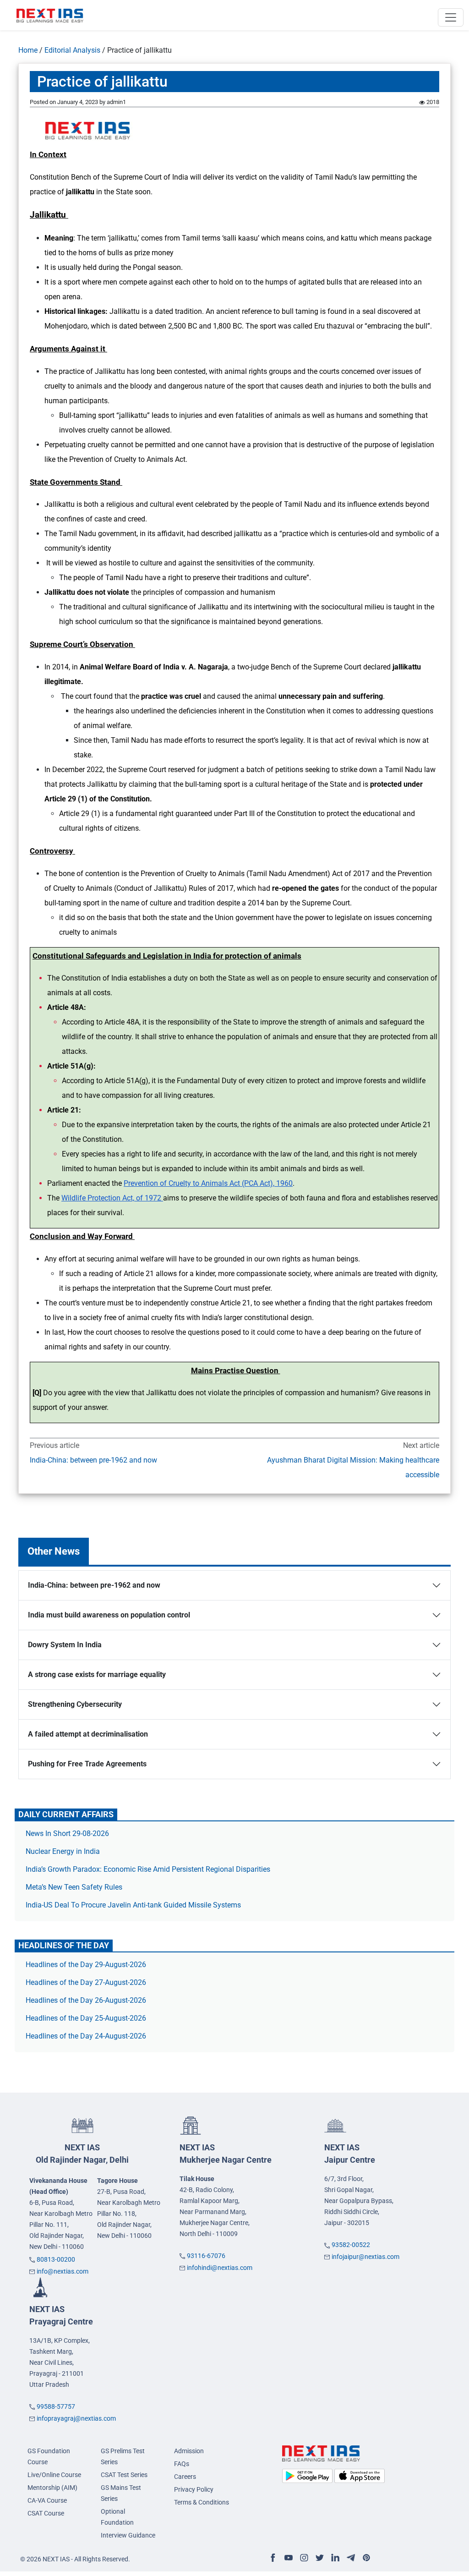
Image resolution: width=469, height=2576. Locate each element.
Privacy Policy (194, 2489)
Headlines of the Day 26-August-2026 (86, 2000)
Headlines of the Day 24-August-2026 (86, 2036)
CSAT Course (46, 2513)
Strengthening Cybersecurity (75, 1704)
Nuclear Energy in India (63, 1851)
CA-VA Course (47, 2500)
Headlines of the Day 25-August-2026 (86, 2018)
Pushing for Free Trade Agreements (87, 1764)
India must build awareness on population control (109, 1615)
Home (28, 50)
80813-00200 (56, 2259)
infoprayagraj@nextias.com (76, 2418)
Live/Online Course (54, 2475)
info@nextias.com (63, 2271)
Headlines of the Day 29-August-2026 (86, 1965)
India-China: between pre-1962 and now (93, 1460)
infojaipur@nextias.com (365, 2257)
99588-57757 (56, 2406)
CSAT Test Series (124, 2475)
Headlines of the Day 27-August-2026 (86, 1982)
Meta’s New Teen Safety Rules (74, 1887)
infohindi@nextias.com (220, 2268)
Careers (185, 2477)
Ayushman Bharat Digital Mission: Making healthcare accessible (353, 1467)
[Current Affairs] (50, 15)
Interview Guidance (128, 2535)
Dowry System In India (65, 1645)
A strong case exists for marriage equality (97, 1674)
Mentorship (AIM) (52, 2488)
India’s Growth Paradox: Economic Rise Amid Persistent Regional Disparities (148, 1869)
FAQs (182, 2464)
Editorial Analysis (72, 50)
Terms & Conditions (202, 2502)
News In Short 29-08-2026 (67, 1833)
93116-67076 (206, 2256)
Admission (189, 2451)
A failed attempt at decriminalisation (88, 1734)
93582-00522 (351, 2245)
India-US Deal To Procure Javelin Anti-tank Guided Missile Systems (133, 1905)
